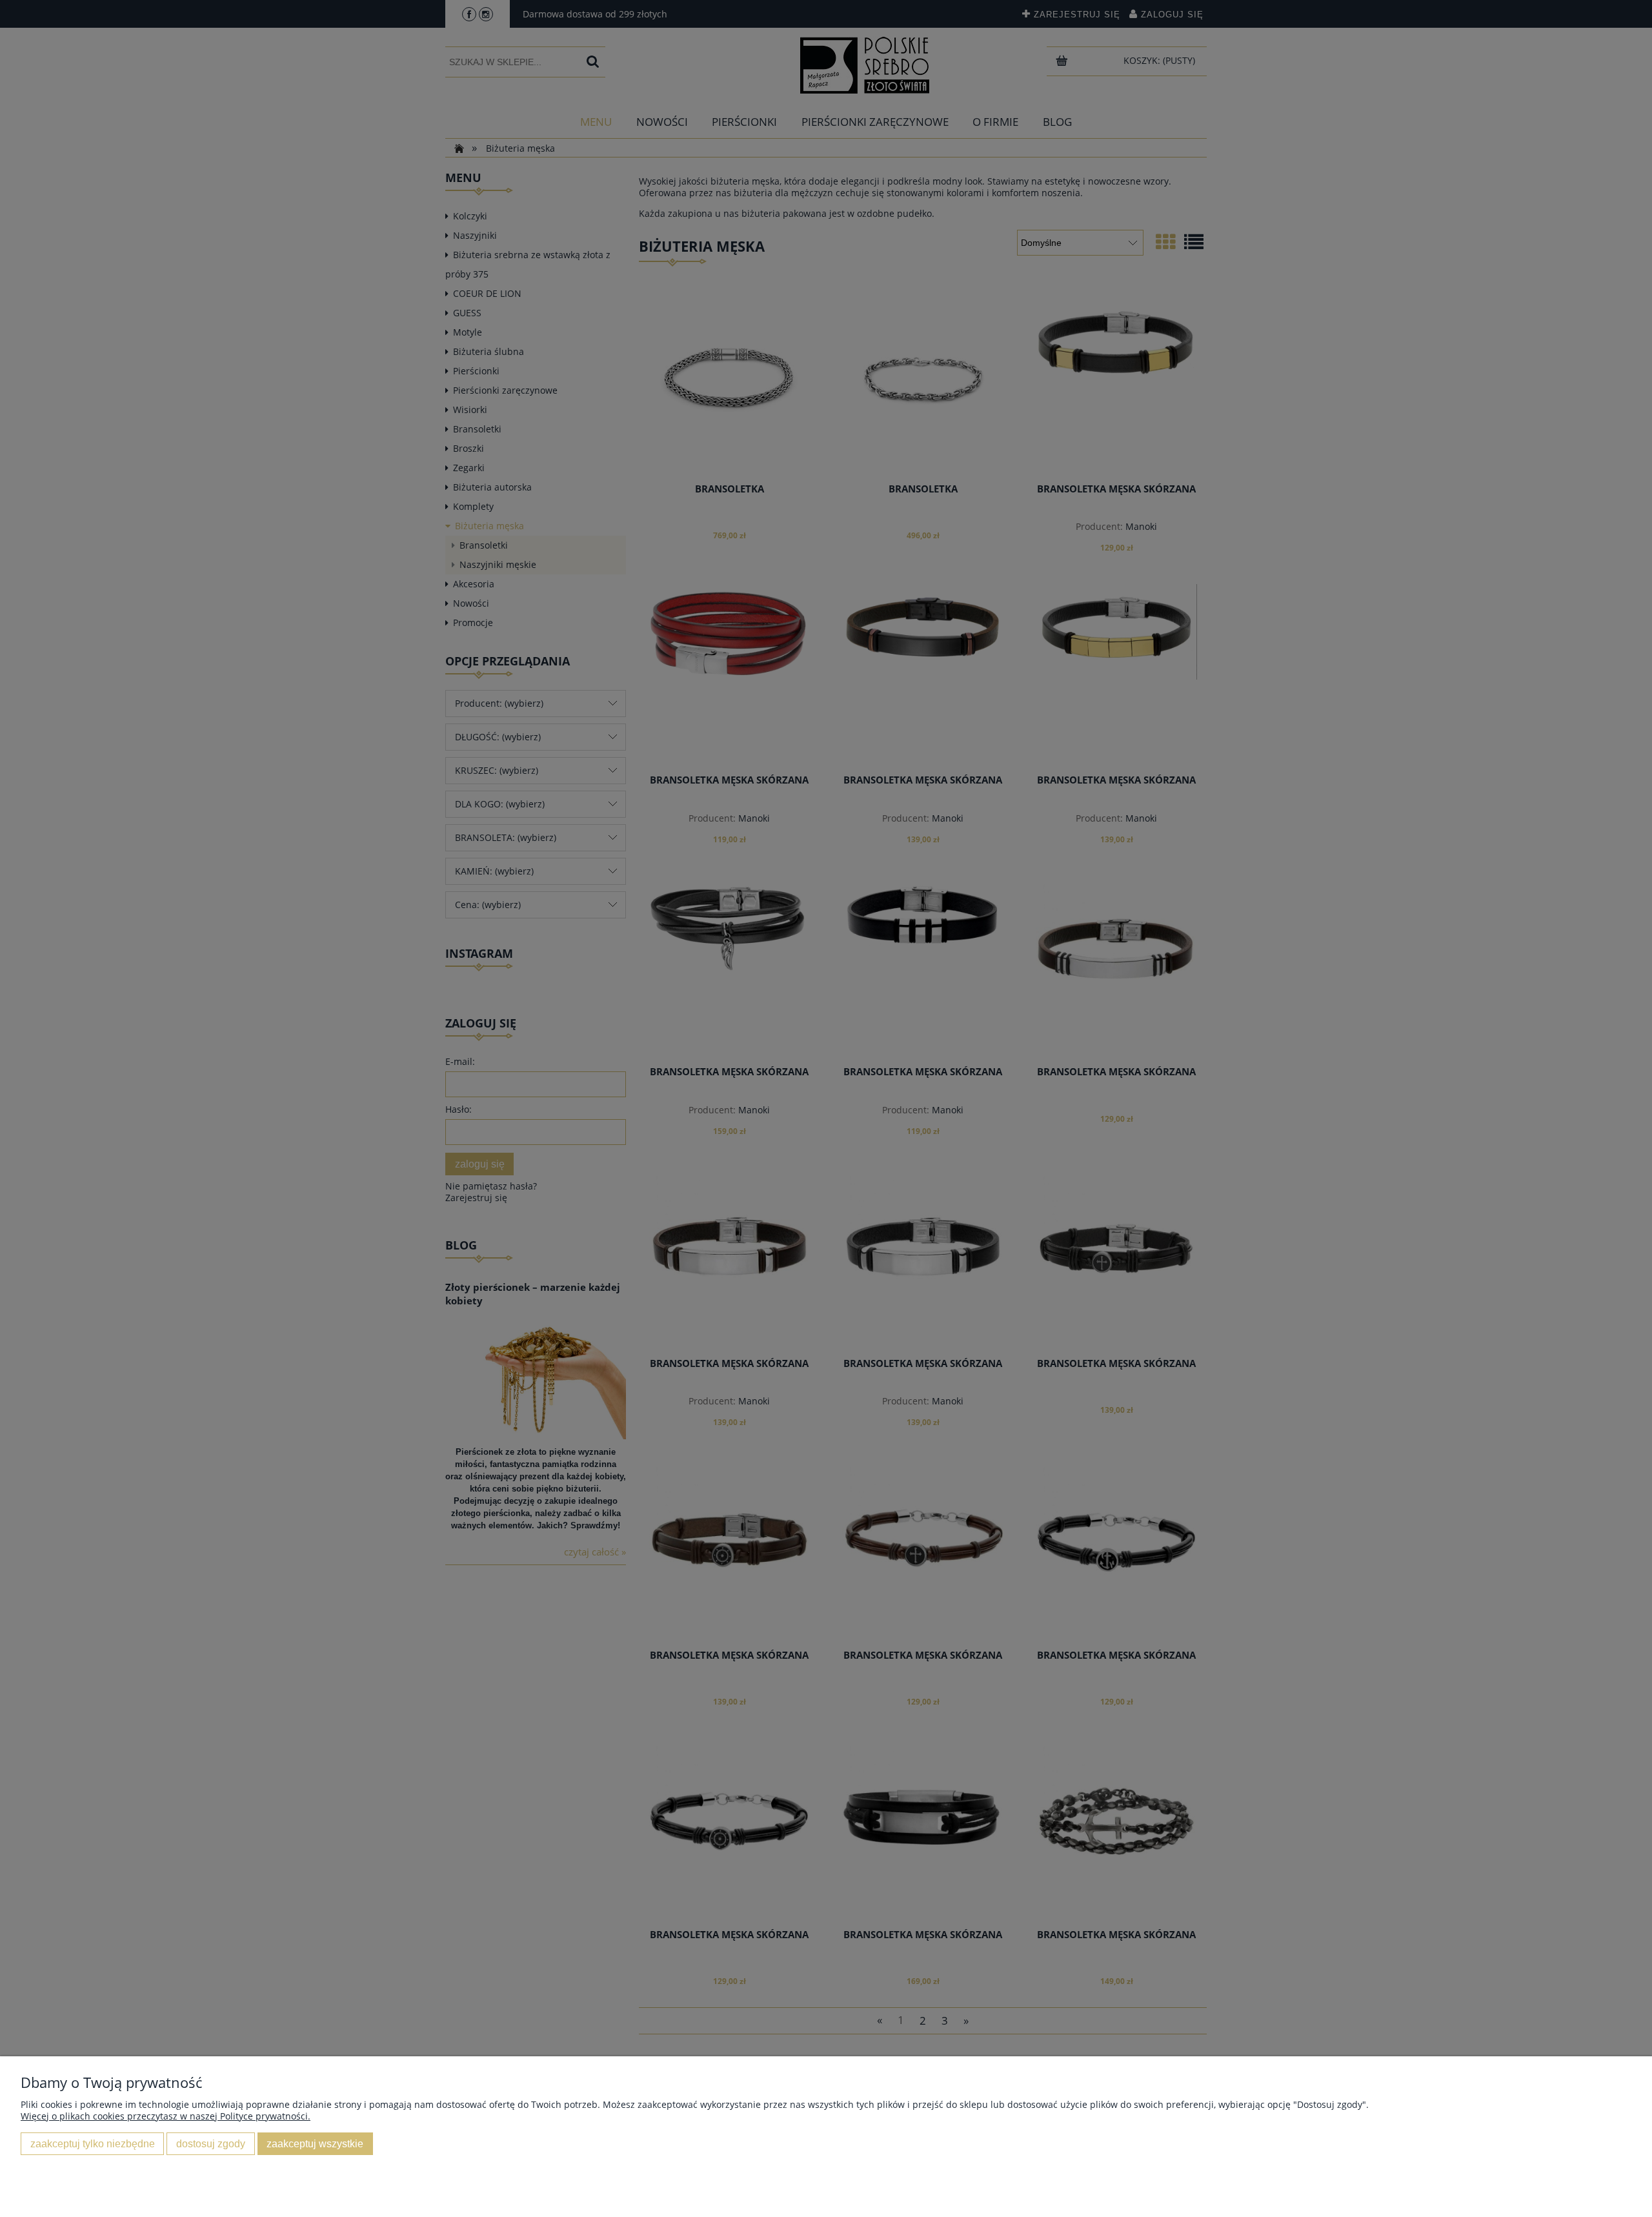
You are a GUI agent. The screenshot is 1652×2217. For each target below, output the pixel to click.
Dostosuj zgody (211, 2143)
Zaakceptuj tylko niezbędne (93, 2143)
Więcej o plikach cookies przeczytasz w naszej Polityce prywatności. (166, 2116)
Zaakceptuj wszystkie (315, 2143)
